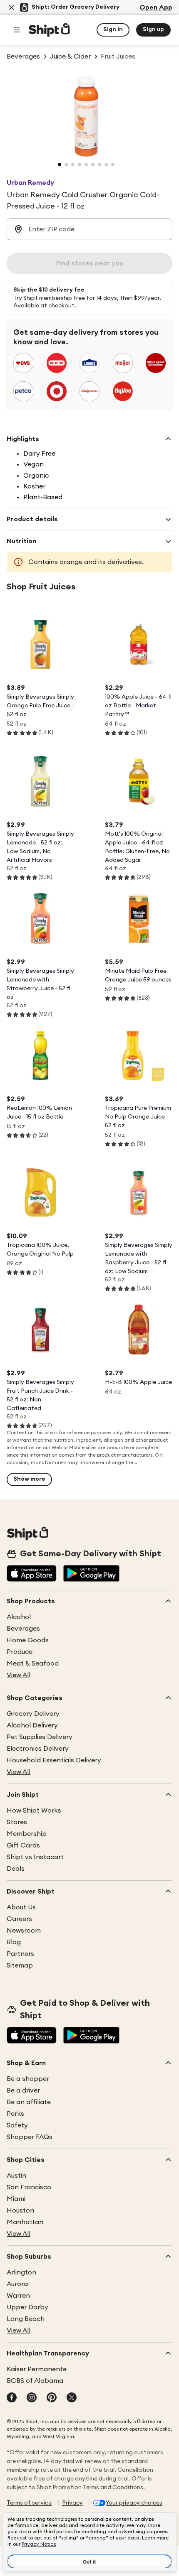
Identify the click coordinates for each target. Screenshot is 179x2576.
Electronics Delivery (38, 1749)
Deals (16, 1869)
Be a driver (23, 2090)
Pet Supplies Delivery (40, 1737)
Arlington (21, 2272)
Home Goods (28, 1640)
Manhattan (25, 2222)
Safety (17, 2125)
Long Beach (26, 2319)
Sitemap (20, 1965)
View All (19, 1675)
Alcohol (19, 1617)
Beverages (23, 1629)
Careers (19, 1919)
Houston (20, 2210)
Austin (16, 2176)
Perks (15, 2114)
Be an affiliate (29, 2102)
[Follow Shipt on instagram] (32, 2398)
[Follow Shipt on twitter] (72, 2398)
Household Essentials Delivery (54, 1760)
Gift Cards (23, 1845)
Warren (18, 2296)
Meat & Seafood (33, 1663)
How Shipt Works (34, 1811)
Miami (16, 2199)
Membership (27, 1834)
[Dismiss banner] (12, 7)
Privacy (72, 2503)
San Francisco (29, 2187)
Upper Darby (27, 2307)
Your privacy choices (134, 2503)
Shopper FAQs (30, 2137)
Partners (20, 1954)
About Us (21, 1907)
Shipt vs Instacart (35, 1857)
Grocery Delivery (33, 1714)
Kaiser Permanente (37, 2369)
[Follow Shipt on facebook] (12, 2398)
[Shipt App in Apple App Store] (32, 1574)
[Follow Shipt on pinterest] (52, 2398)
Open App (156, 7)
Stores (17, 1822)
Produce (20, 1652)
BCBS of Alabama (35, 2381)
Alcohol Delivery (32, 1725)
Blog (14, 1942)
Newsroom (24, 1931)
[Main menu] (17, 30)
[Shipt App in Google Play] (91, 1574)
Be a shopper (28, 2079)
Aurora (17, 2284)
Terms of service (29, 2503)
